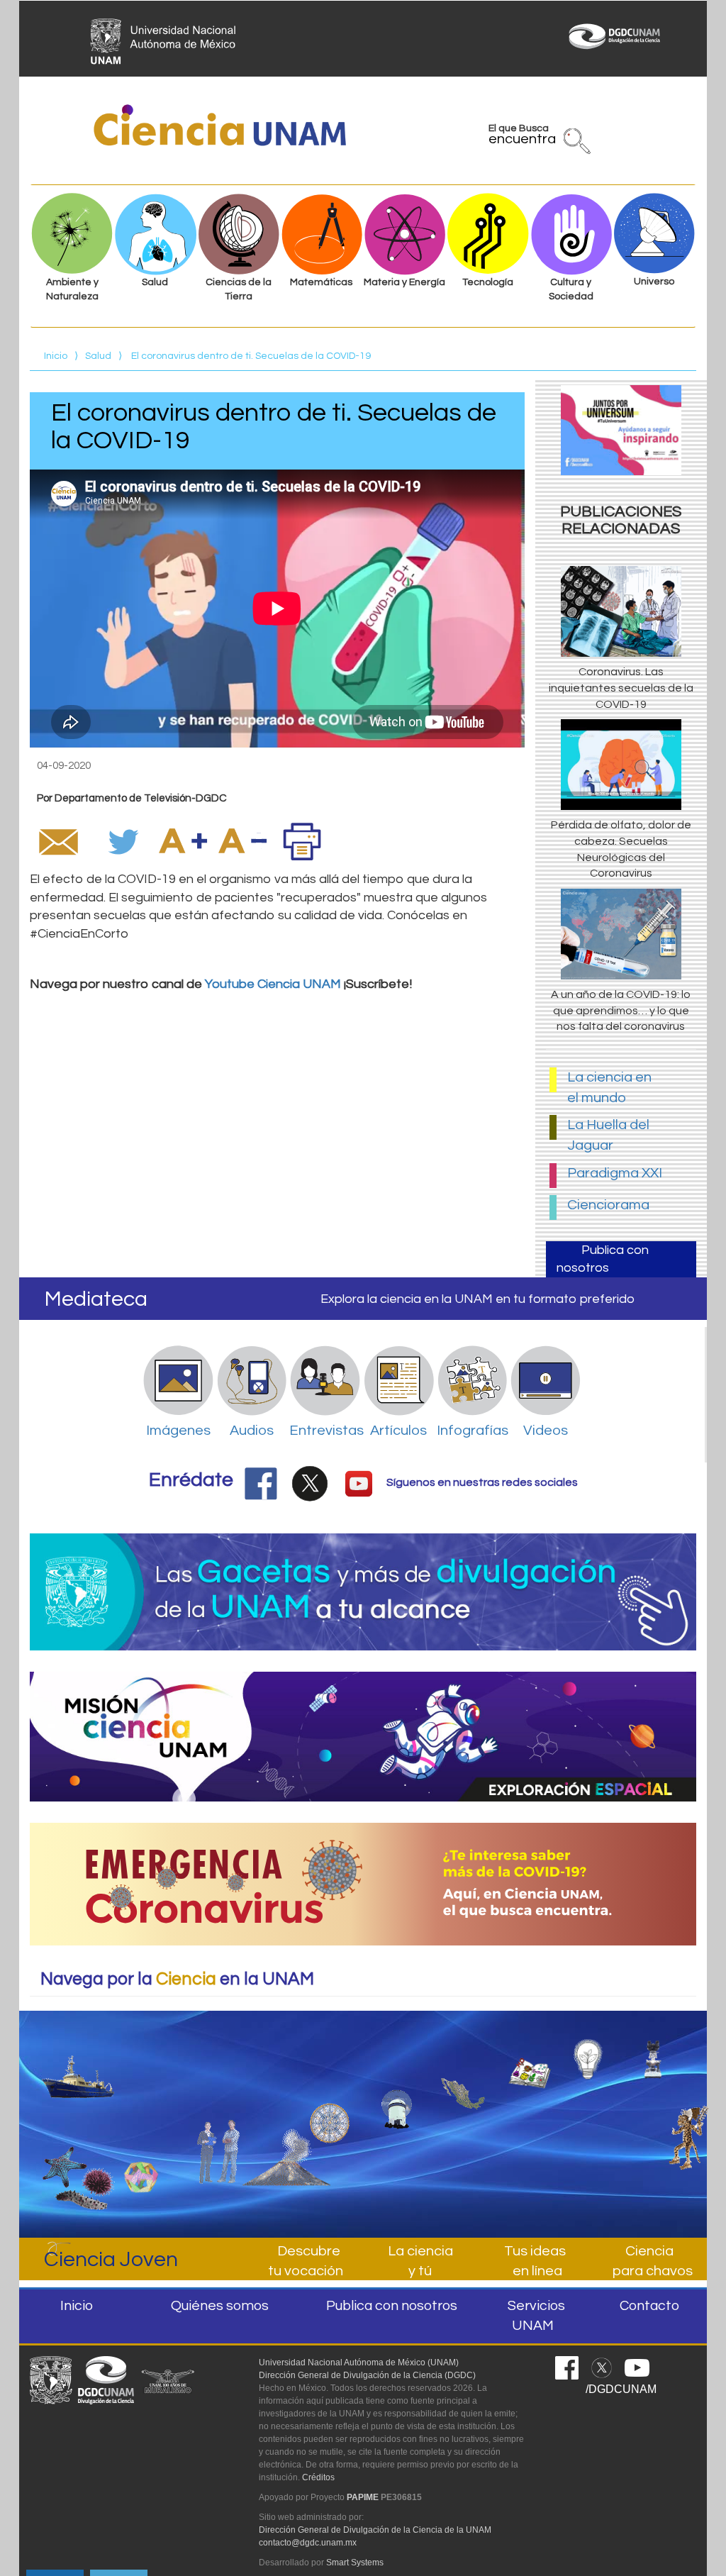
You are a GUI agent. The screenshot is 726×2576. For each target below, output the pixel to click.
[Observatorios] (396, 2077)
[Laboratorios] (663, 2052)
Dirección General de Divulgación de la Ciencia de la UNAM (375, 2530)
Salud (98, 356)
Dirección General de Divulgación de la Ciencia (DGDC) (367, 2375)
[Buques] (79, 2065)
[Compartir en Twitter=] (125, 841)
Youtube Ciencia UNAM (273, 984)
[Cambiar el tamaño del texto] (183, 841)
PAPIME (363, 2497)
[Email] (58, 841)
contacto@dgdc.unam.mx (308, 2543)
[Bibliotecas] (530, 2059)
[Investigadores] (220, 2104)
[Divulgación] (134, 2109)
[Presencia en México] (463, 2070)
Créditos (318, 2477)
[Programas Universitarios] (596, 2052)
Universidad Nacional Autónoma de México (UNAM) (359, 2363)
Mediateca (96, 1299)
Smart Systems (355, 2563)
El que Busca (522, 137)
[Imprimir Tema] (302, 841)
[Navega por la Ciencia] (330, 2084)
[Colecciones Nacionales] (79, 2166)
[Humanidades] (683, 2132)
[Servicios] (286, 2111)
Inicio (56, 356)
